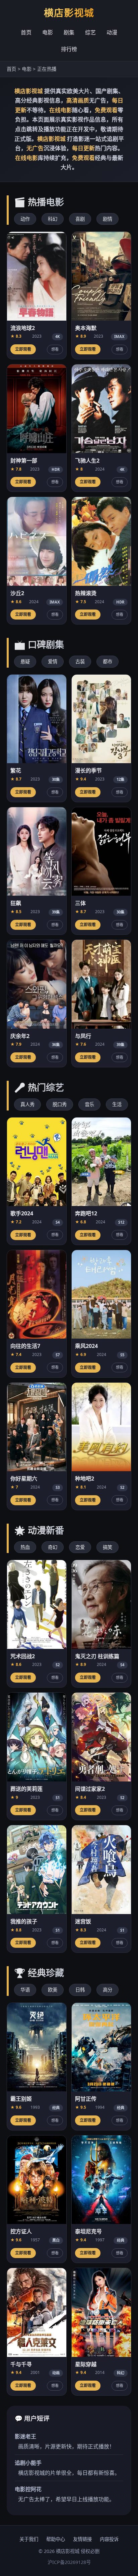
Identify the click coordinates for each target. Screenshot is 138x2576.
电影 (48, 32)
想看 (55, 349)
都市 (108, 661)
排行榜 (69, 49)
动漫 (112, 32)
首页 (26, 32)
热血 (25, 1547)
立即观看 (23, 349)
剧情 (108, 219)
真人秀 (27, 1104)
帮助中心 (56, 2539)
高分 (108, 1990)
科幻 (53, 219)
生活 (117, 1104)
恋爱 (80, 1547)
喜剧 (80, 219)
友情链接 (82, 2539)
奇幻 (53, 1547)
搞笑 (108, 1547)
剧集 (69, 32)
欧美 (53, 1990)
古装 (80, 661)
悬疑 (25, 661)
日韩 (80, 1990)
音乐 (89, 1104)
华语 (25, 1990)
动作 (25, 219)
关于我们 (29, 2539)
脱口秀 (60, 1104)
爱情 (53, 661)
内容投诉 (109, 2539)
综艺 (90, 32)
